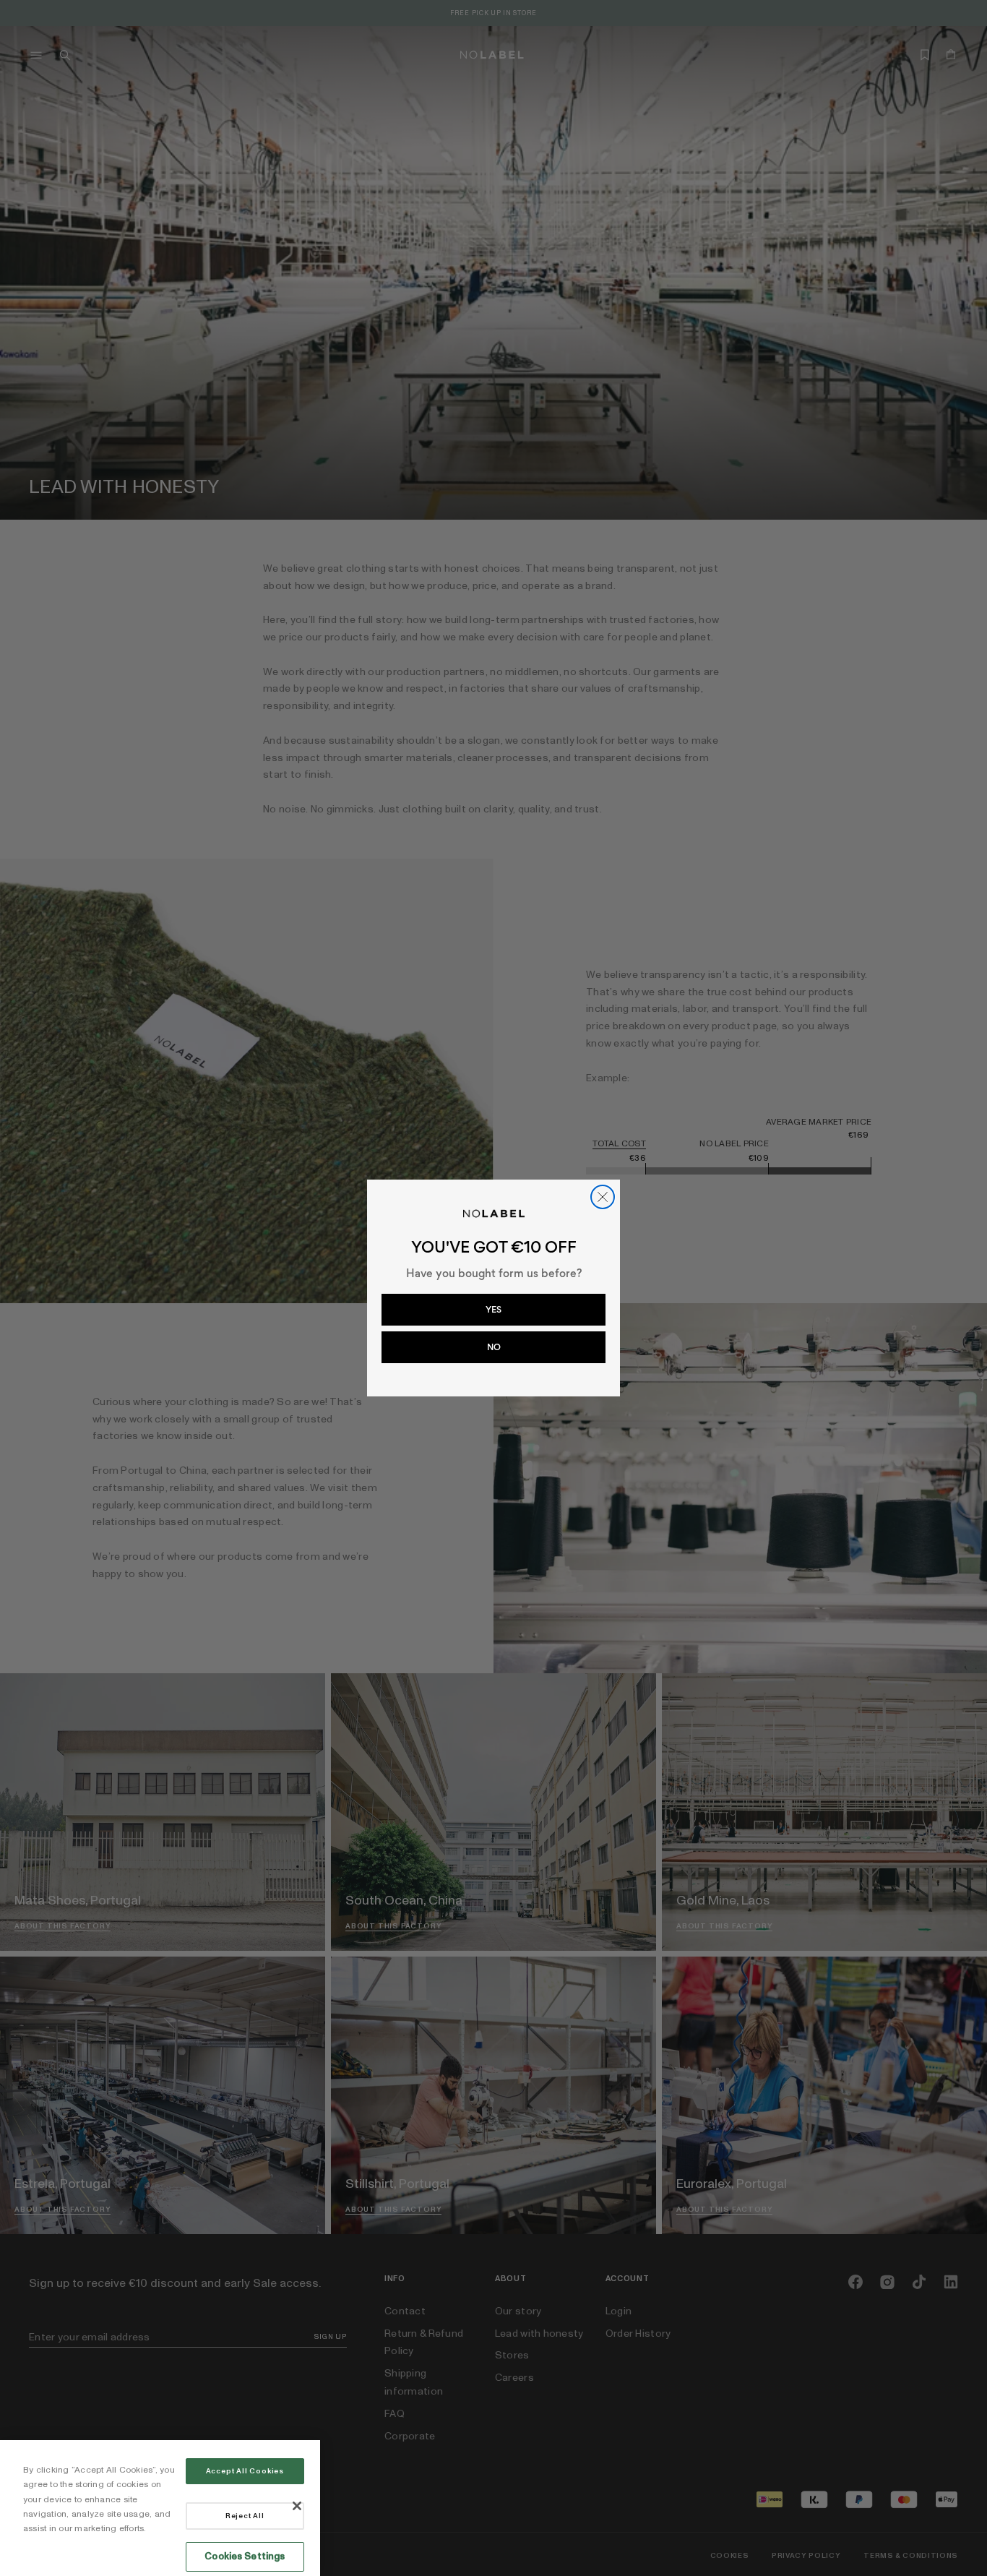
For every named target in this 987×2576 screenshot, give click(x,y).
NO (494, 1347)
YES (493, 1310)
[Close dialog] (603, 1197)
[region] (160, 2508)
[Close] (297, 2506)
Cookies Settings (245, 2556)
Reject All (245, 2516)
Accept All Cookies (245, 2471)
